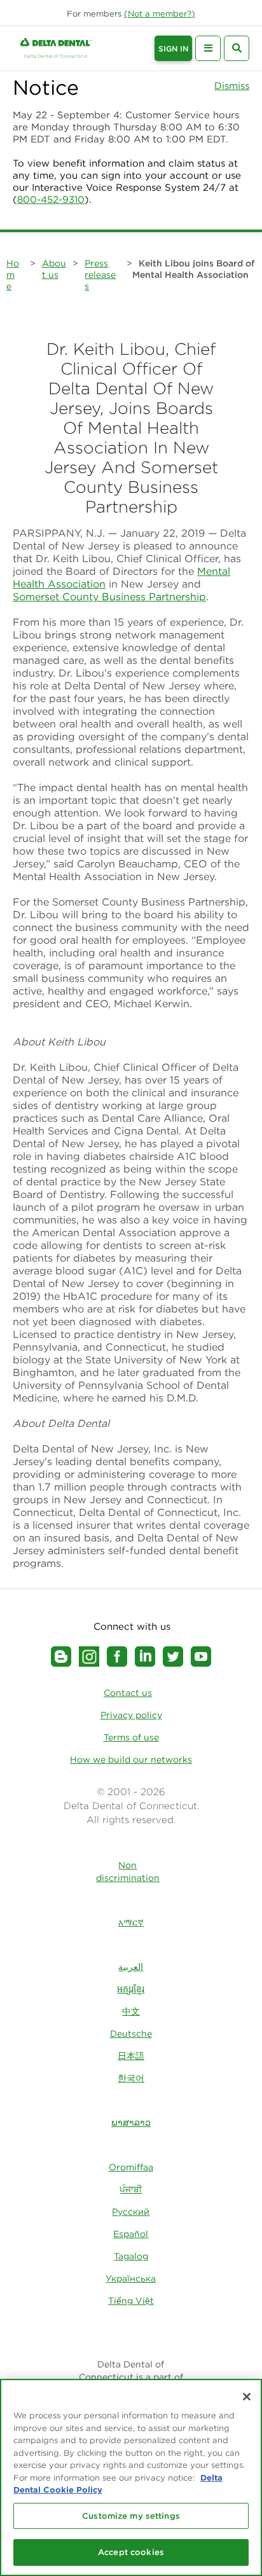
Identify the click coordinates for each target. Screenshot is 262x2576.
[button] (160, 14)
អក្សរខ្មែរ (131, 1989)
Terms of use (131, 1737)
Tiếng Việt (131, 2301)
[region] (131, 2477)
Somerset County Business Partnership (109, 596)
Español (131, 2234)
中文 (131, 2011)
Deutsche (131, 2034)
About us (54, 269)
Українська (131, 2278)
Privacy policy (131, 1715)
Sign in (173, 49)
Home (13, 275)
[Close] (247, 2397)
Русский (131, 2212)
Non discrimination (128, 1871)
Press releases (100, 275)
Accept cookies (131, 2552)
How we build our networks (131, 1760)
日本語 (131, 2056)
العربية (131, 1967)
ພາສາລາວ (131, 2123)
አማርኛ (131, 1922)
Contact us (128, 1693)
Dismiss (232, 86)
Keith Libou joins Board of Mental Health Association (193, 269)
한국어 (131, 2078)
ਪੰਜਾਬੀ (131, 2189)
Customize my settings (131, 2516)
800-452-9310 (51, 199)
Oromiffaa (131, 2167)
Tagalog (131, 2256)
